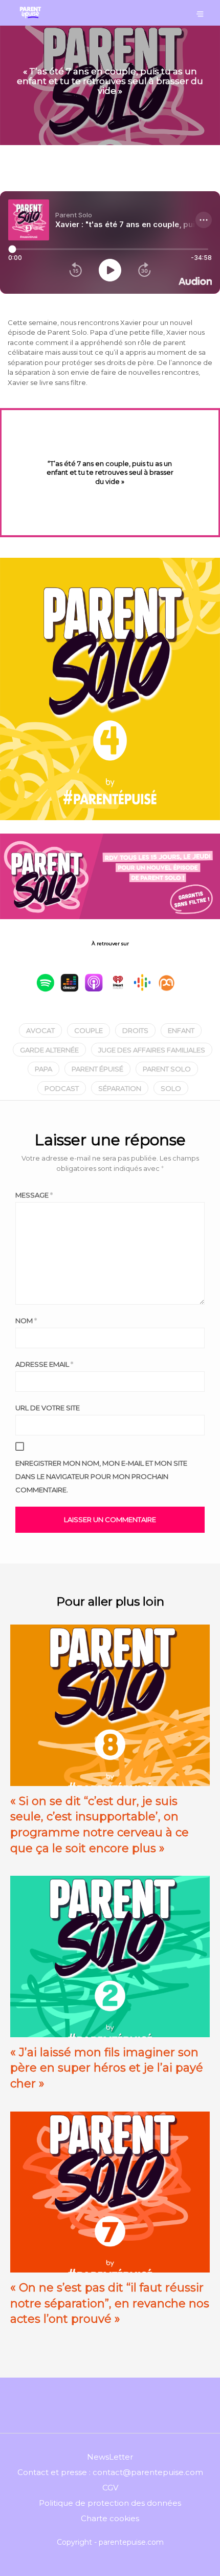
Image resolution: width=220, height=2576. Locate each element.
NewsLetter (110, 2457)
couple (89, 1030)
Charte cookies (110, 2518)
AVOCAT (40, 1030)
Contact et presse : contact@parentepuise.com (110, 2472)
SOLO (171, 1088)
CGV (110, 2488)
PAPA (43, 1069)
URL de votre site (48, 1408)
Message (34, 1195)
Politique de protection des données (110, 2503)
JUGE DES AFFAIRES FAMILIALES (152, 1050)
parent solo (167, 1069)
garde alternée (49, 1050)
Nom (26, 1321)
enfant (181, 1030)
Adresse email (44, 1364)
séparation (120, 1088)
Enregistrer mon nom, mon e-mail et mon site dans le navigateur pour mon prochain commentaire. (101, 1476)
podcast (62, 1088)
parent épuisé (97, 1069)
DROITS (135, 1030)
